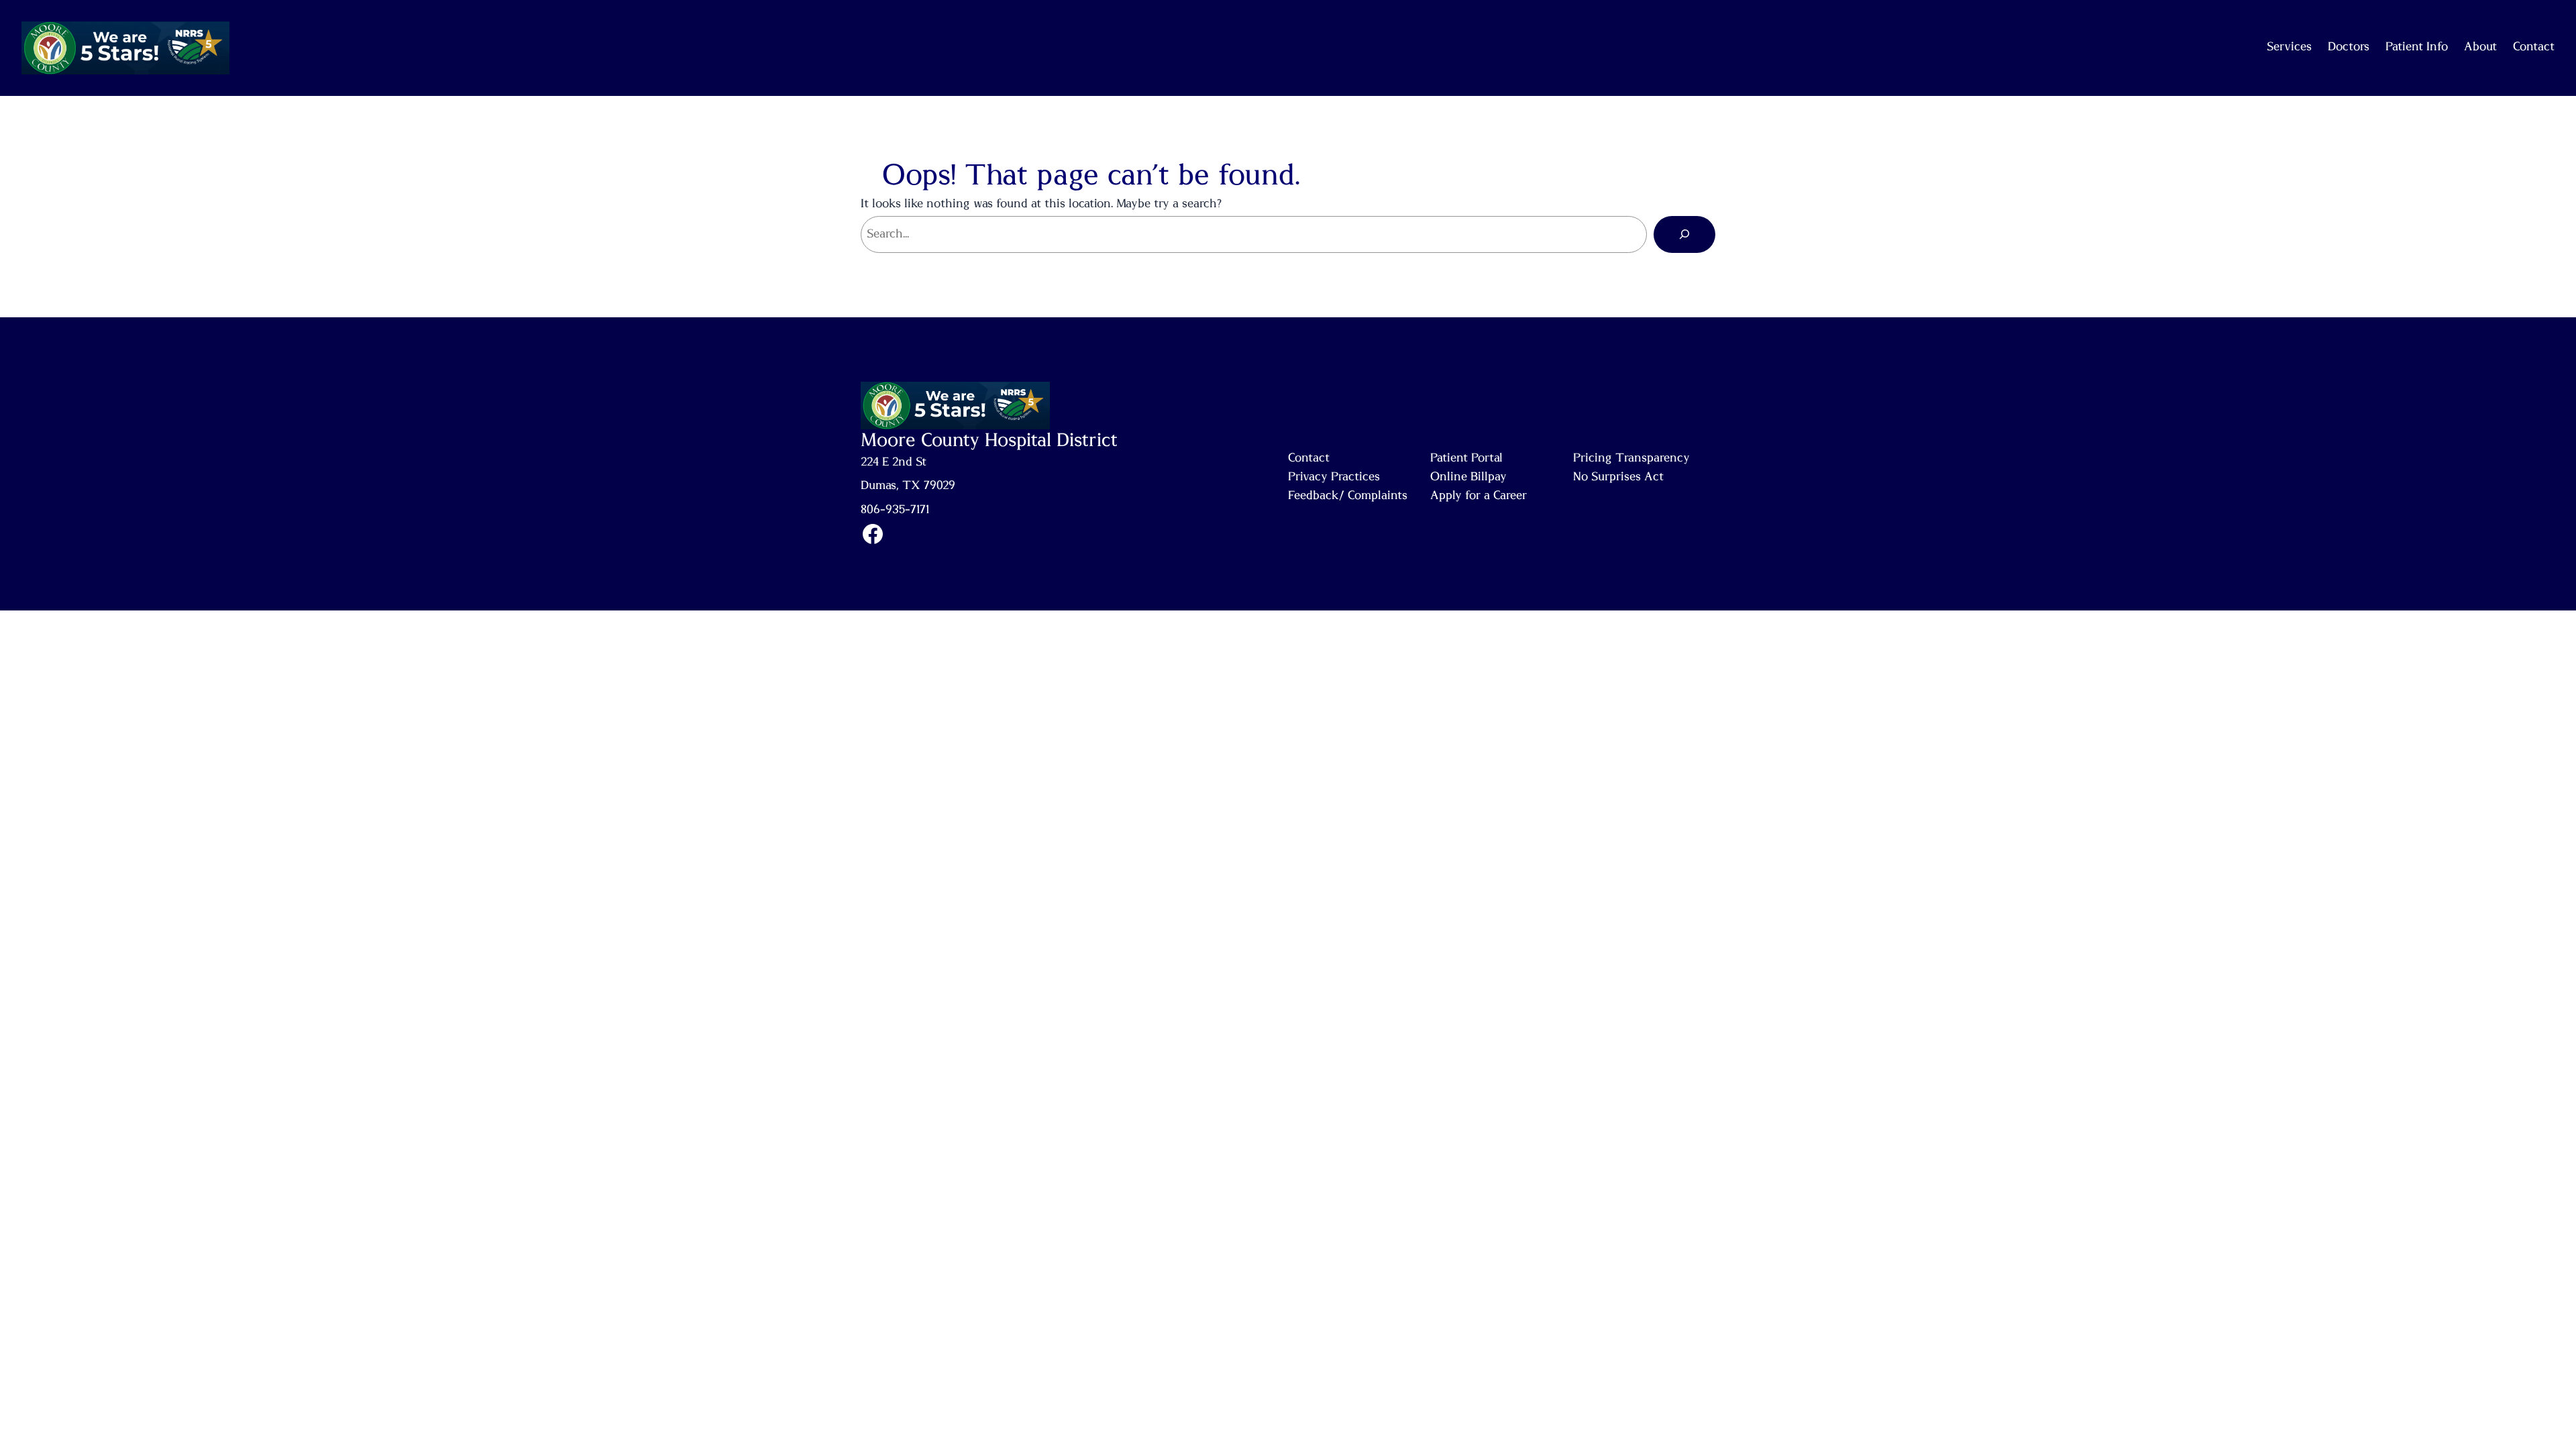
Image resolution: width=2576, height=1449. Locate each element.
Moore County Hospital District (989, 441)
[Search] (1684, 234)
